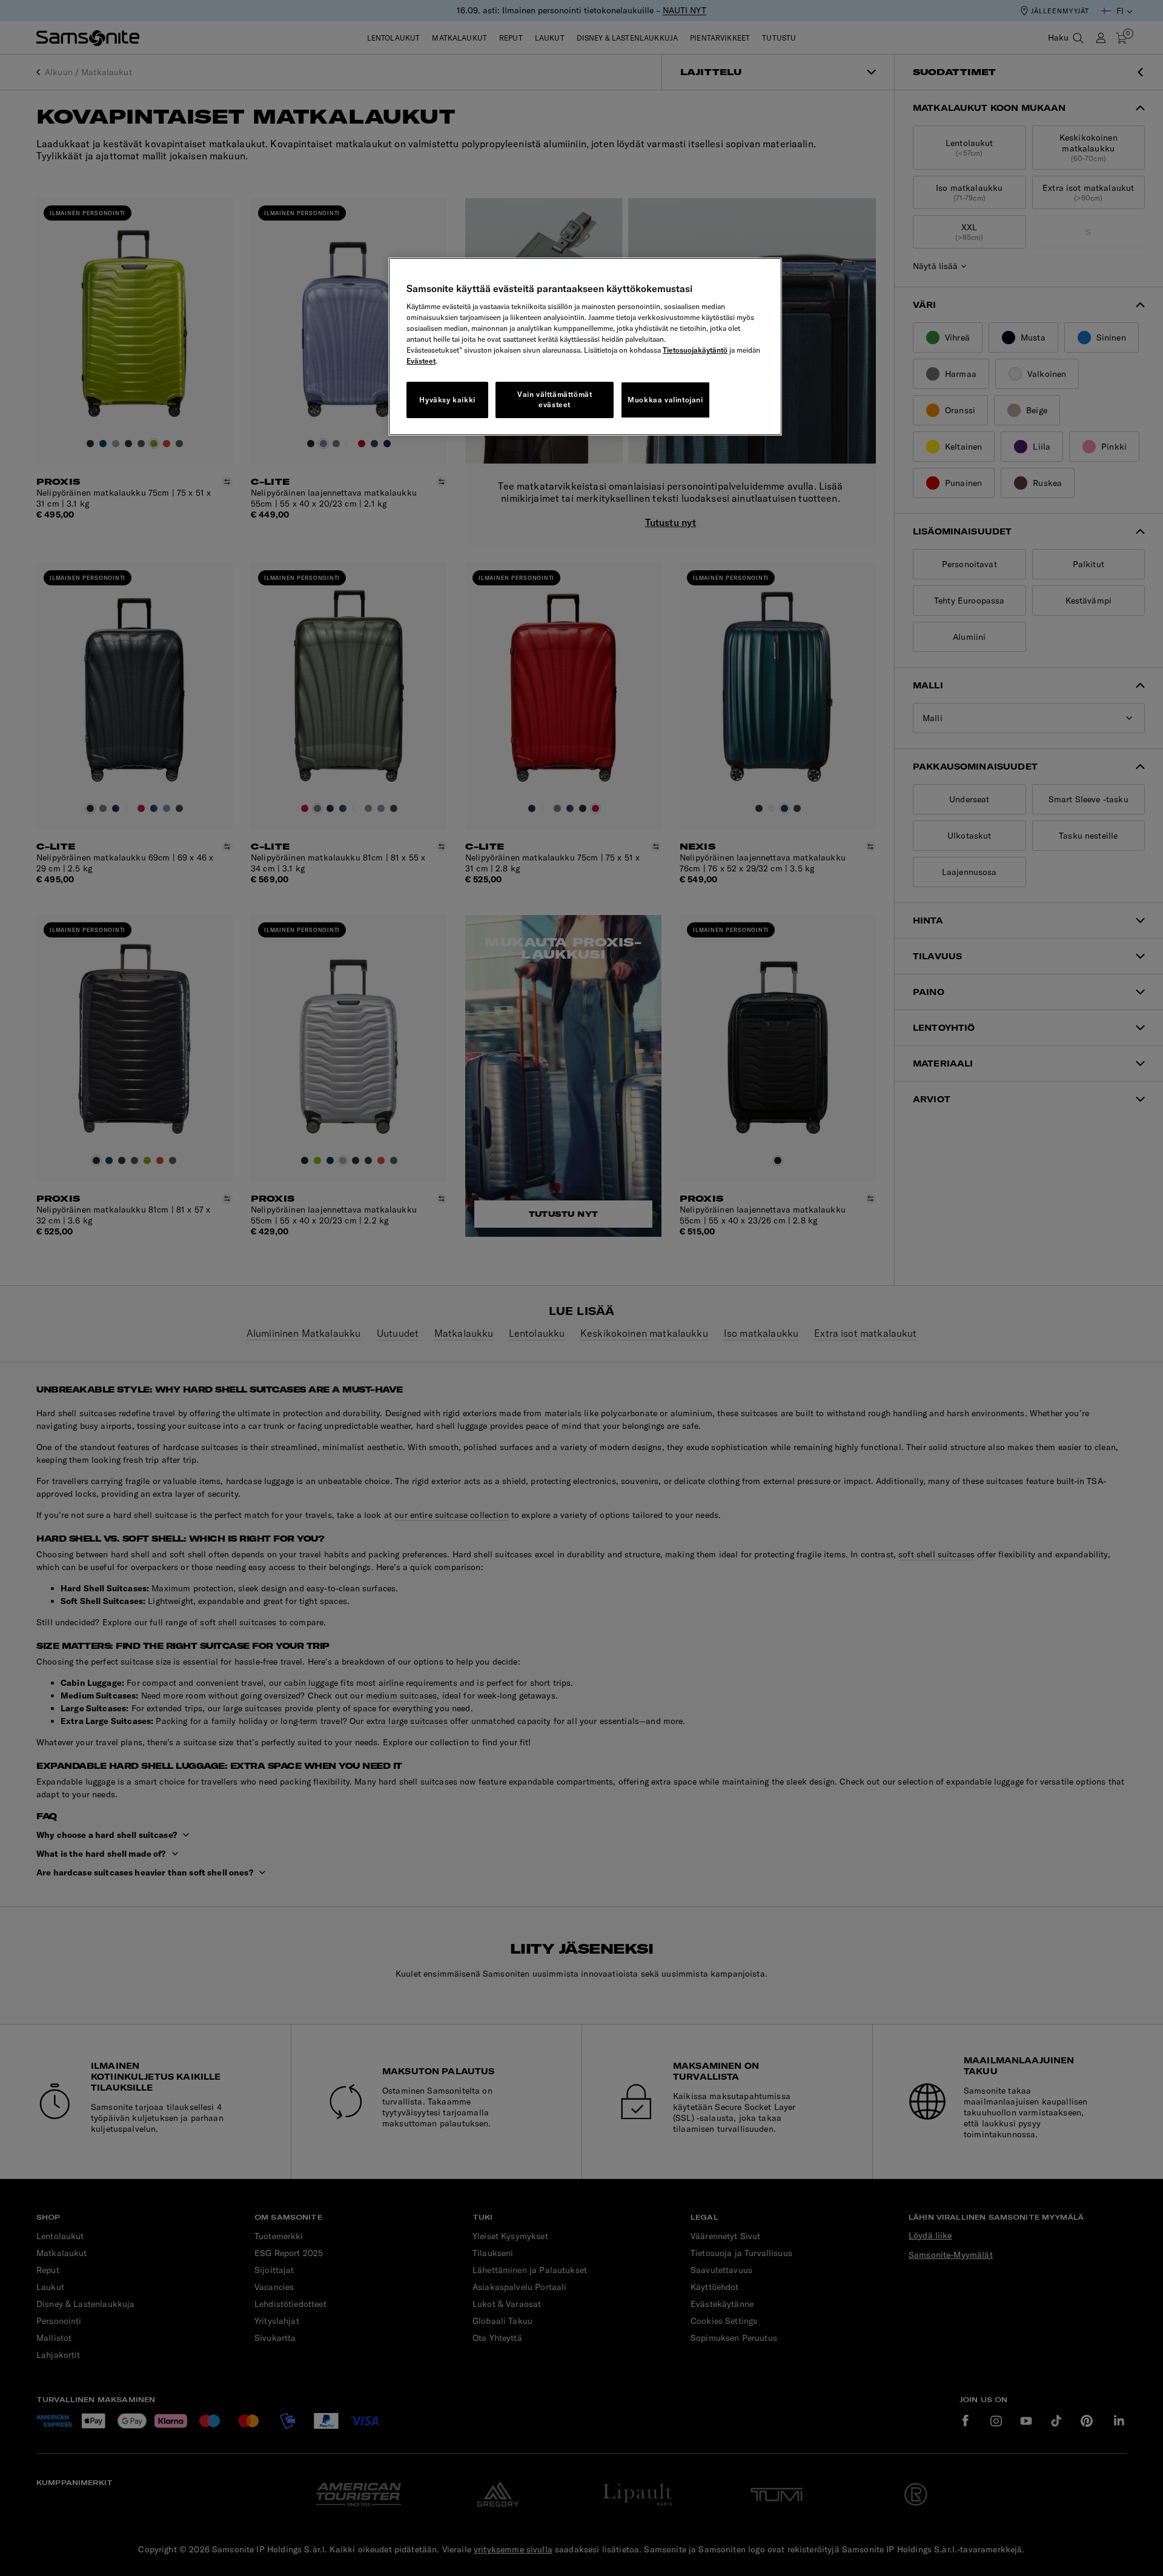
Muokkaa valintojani (665, 400)
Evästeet (421, 361)
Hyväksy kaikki (447, 400)
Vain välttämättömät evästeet (555, 399)
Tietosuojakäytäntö (695, 350)
